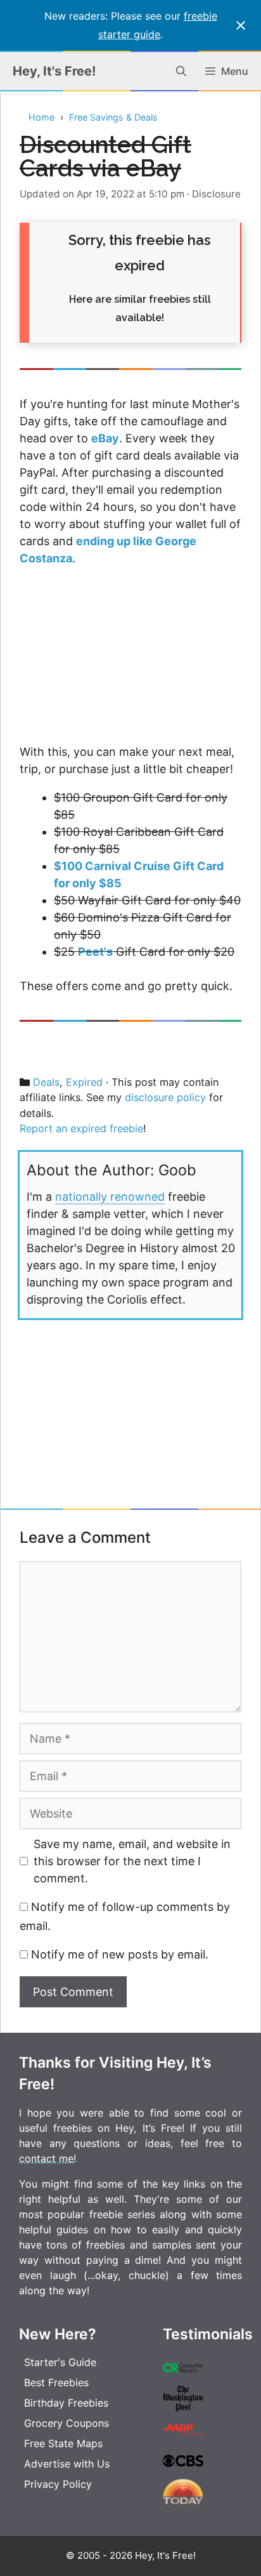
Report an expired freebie (81, 1128)
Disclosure (216, 194)
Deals (46, 1082)
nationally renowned (110, 1197)
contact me (46, 2158)
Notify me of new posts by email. (120, 1954)
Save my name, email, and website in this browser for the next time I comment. (132, 1861)
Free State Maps (63, 2443)
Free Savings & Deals (113, 117)
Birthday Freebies (66, 2403)
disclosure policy (165, 1097)
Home (41, 117)
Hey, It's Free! (54, 71)
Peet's (95, 952)
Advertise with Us (67, 2464)
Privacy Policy (58, 2484)
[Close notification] (241, 25)
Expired (84, 1082)
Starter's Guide (60, 2362)
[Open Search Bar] (181, 71)
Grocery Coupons (67, 2423)
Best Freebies (56, 2382)
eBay (105, 438)
